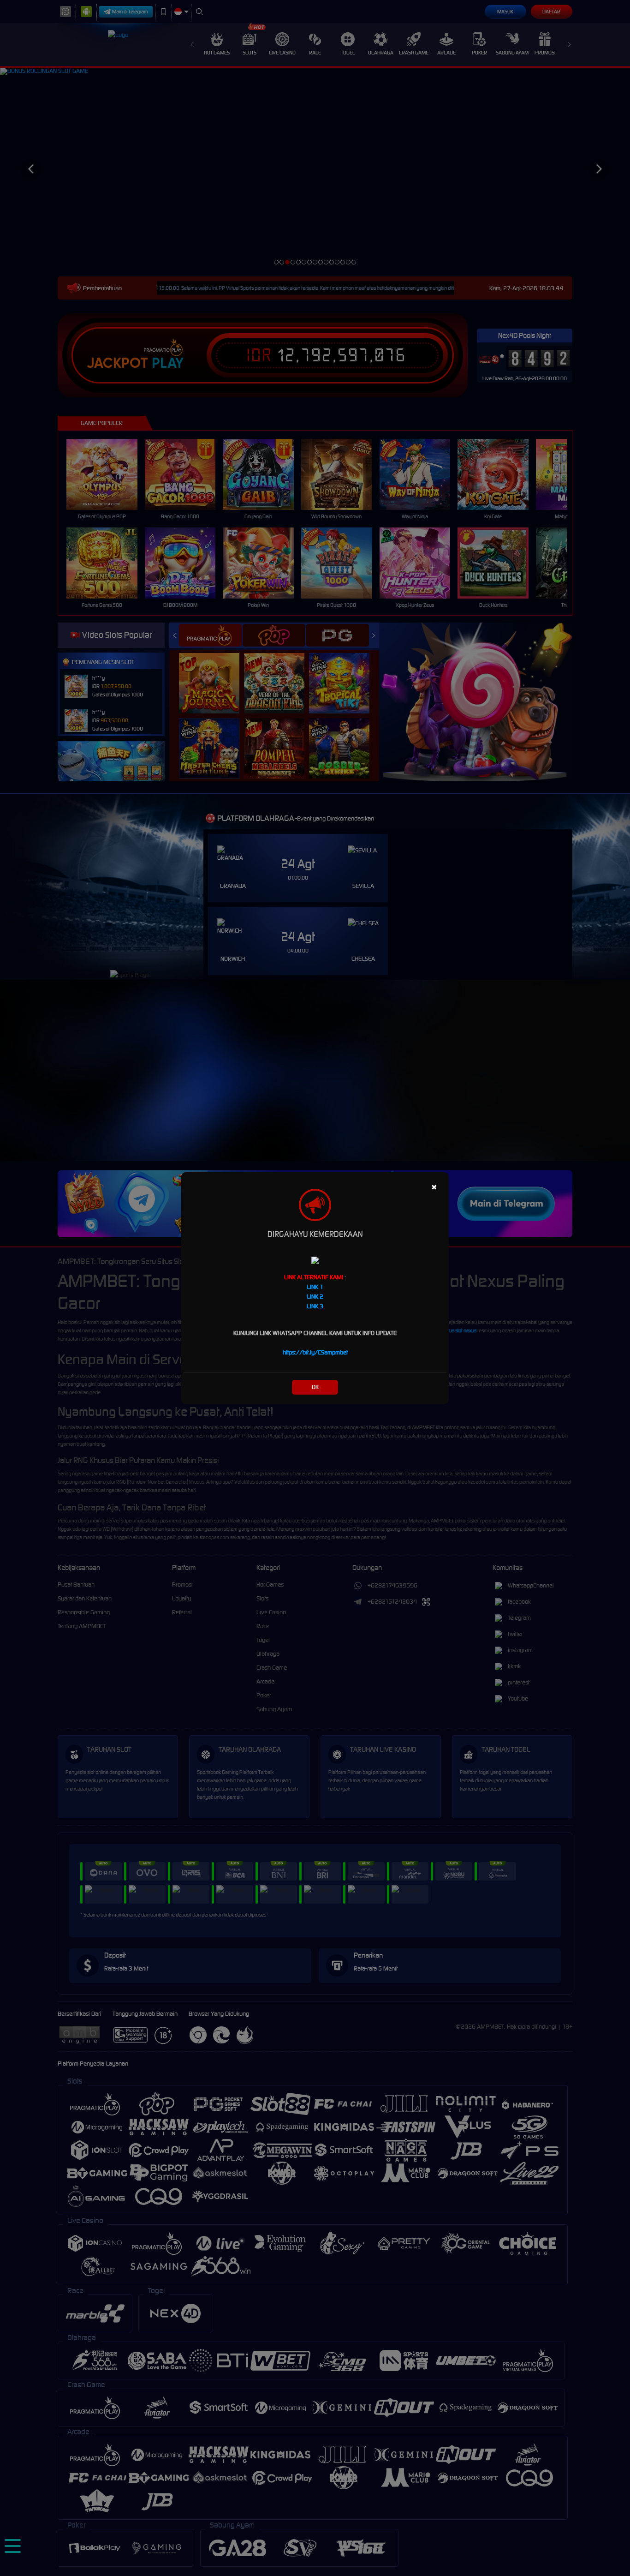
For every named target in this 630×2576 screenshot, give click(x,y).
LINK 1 (315, 1287)
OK (315, 1387)
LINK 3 (315, 1306)
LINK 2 (315, 1297)
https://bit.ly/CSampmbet (315, 1352)
